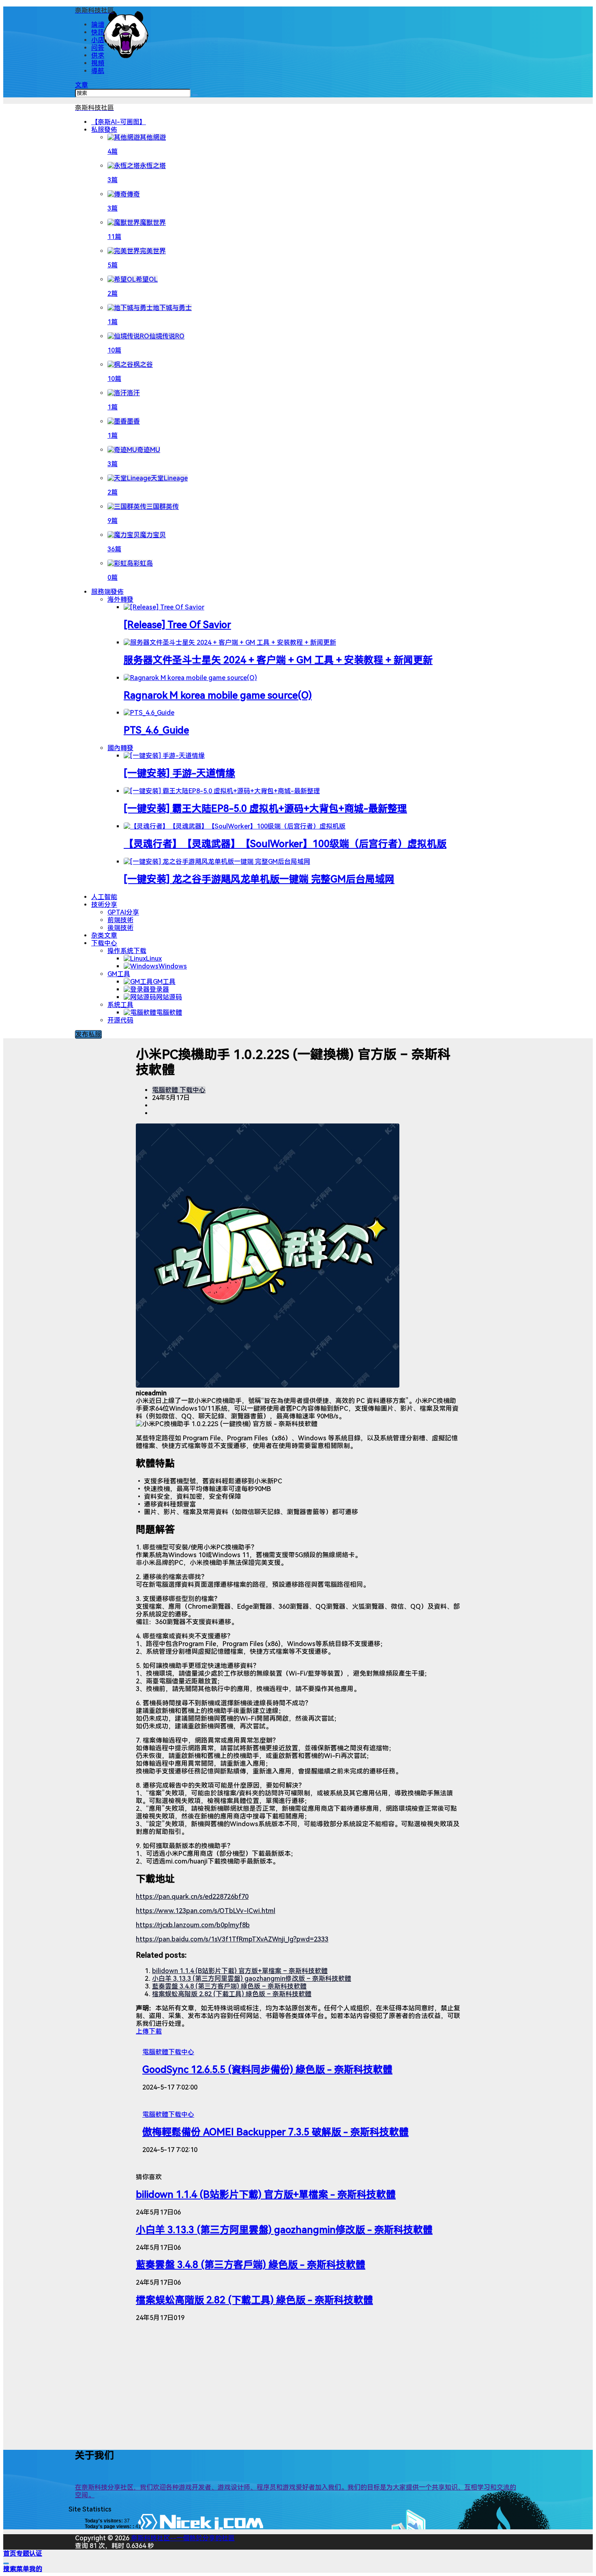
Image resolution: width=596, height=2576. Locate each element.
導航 (98, 71)
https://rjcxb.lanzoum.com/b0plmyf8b (193, 1925)
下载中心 (104, 943)
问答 (98, 48)
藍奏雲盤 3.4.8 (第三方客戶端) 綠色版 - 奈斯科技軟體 (251, 2265)
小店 (98, 40)
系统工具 (120, 1005)
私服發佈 (104, 130)
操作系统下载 (127, 951)
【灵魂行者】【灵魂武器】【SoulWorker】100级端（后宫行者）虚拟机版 (285, 844)
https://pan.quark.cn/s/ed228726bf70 (192, 1897)
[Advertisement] (298, 2385)
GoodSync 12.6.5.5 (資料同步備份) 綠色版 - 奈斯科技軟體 (267, 2070)
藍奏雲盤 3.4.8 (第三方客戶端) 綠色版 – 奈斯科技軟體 (229, 1986)
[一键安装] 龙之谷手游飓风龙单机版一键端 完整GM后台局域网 (259, 879)
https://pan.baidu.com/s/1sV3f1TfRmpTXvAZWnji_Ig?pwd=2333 (232, 1939)
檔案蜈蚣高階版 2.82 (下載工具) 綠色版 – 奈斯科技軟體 (232, 1994)
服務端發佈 (107, 592)
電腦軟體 (165, 1090)
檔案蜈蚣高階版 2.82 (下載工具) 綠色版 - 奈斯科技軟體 (254, 2300)
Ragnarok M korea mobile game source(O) (218, 695)
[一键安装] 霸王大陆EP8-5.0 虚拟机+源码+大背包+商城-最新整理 (265, 809)
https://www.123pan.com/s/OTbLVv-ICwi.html (206, 1911)
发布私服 (88, 1034)
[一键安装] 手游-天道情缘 (179, 773)
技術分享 (104, 905)
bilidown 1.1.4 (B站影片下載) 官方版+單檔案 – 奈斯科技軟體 (240, 1971)
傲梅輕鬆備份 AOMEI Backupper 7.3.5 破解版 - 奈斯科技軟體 (275, 2132)
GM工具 (119, 974)
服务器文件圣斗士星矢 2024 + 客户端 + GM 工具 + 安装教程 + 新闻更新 (278, 660)
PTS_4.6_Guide (156, 730)
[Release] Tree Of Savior (177, 625)
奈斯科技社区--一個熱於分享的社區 (182, 2538)
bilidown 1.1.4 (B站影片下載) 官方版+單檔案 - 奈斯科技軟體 (266, 2195)
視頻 (98, 63)
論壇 (98, 25)
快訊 (98, 32)
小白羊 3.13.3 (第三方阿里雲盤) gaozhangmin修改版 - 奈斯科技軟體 (284, 2230)
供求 (98, 55)
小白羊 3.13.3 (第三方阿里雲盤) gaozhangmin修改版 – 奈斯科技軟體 (252, 1979)
